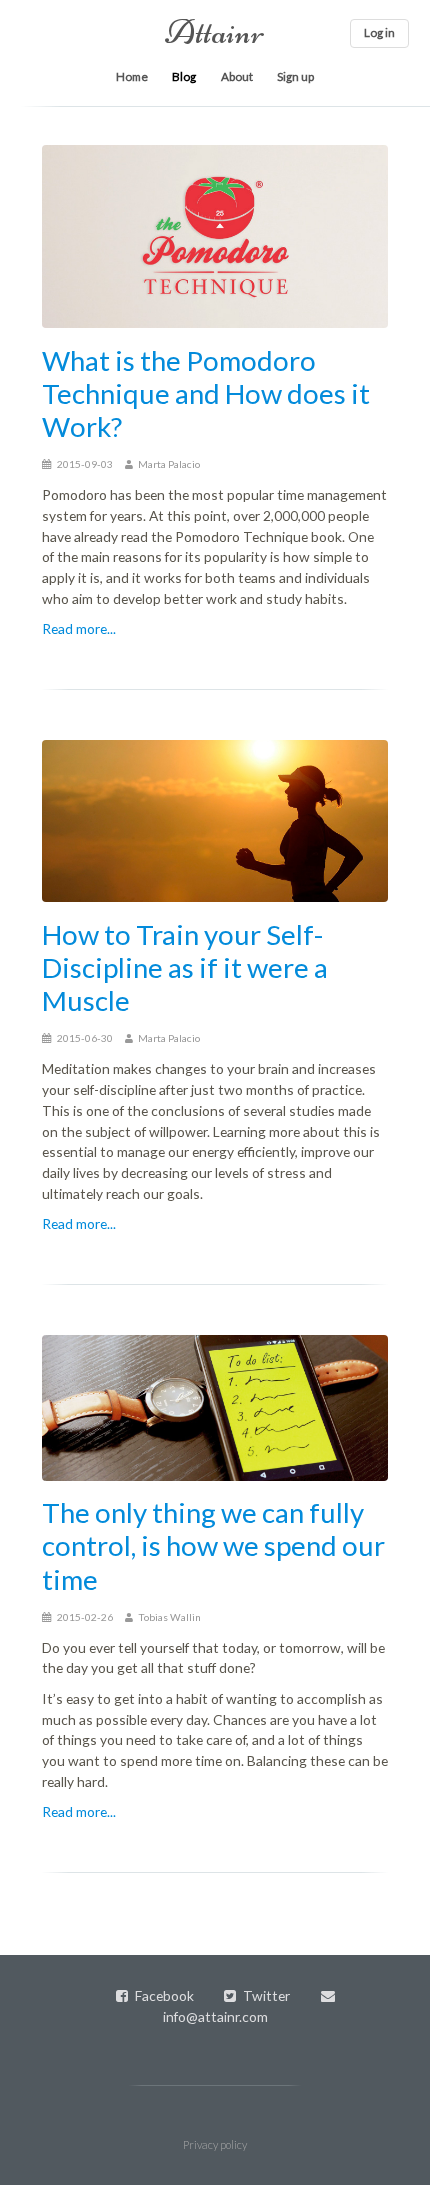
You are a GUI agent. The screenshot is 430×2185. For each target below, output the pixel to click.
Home (132, 76)
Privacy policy (215, 2144)
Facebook (164, 1995)
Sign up (295, 76)
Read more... (79, 628)
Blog (184, 76)
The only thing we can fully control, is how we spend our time (213, 1545)
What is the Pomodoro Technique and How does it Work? (206, 393)
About (237, 76)
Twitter (266, 1995)
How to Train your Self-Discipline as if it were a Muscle (185, 967)
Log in (379, 32)
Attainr (215, 32)
